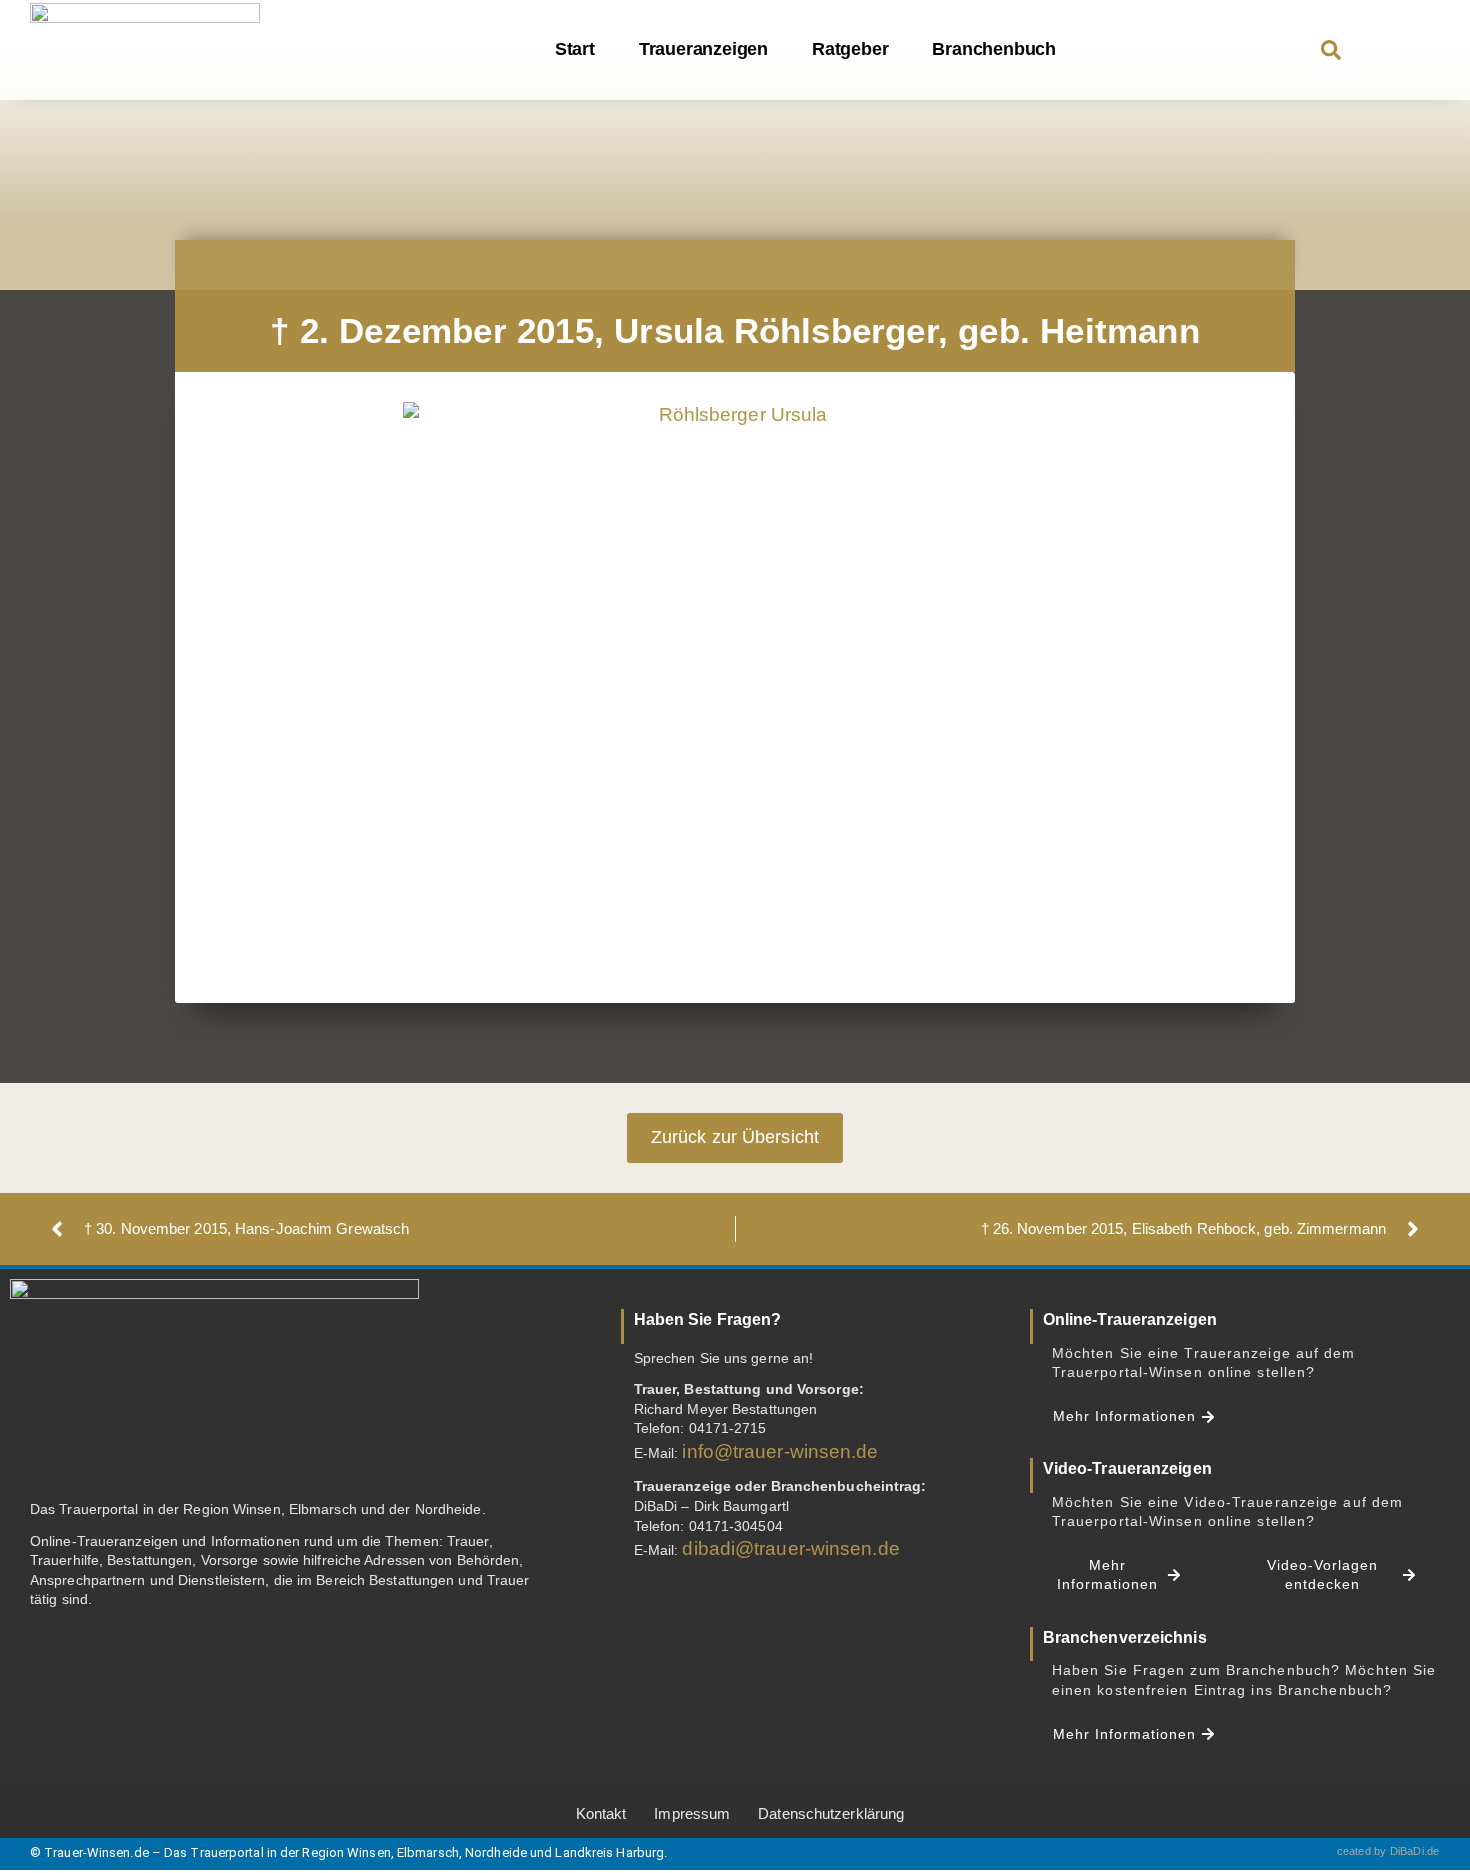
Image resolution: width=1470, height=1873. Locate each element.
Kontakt (601, 1813)
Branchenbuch (994, 49)
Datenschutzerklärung (831, 1813)
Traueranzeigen (703, 49)
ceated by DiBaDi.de (1388, 1851)
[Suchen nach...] (1331, 52)
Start (575, 49)
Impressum (692, 1813)
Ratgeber (850, 49)
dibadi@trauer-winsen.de (790, 1548)
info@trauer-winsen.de (780, 1451)
